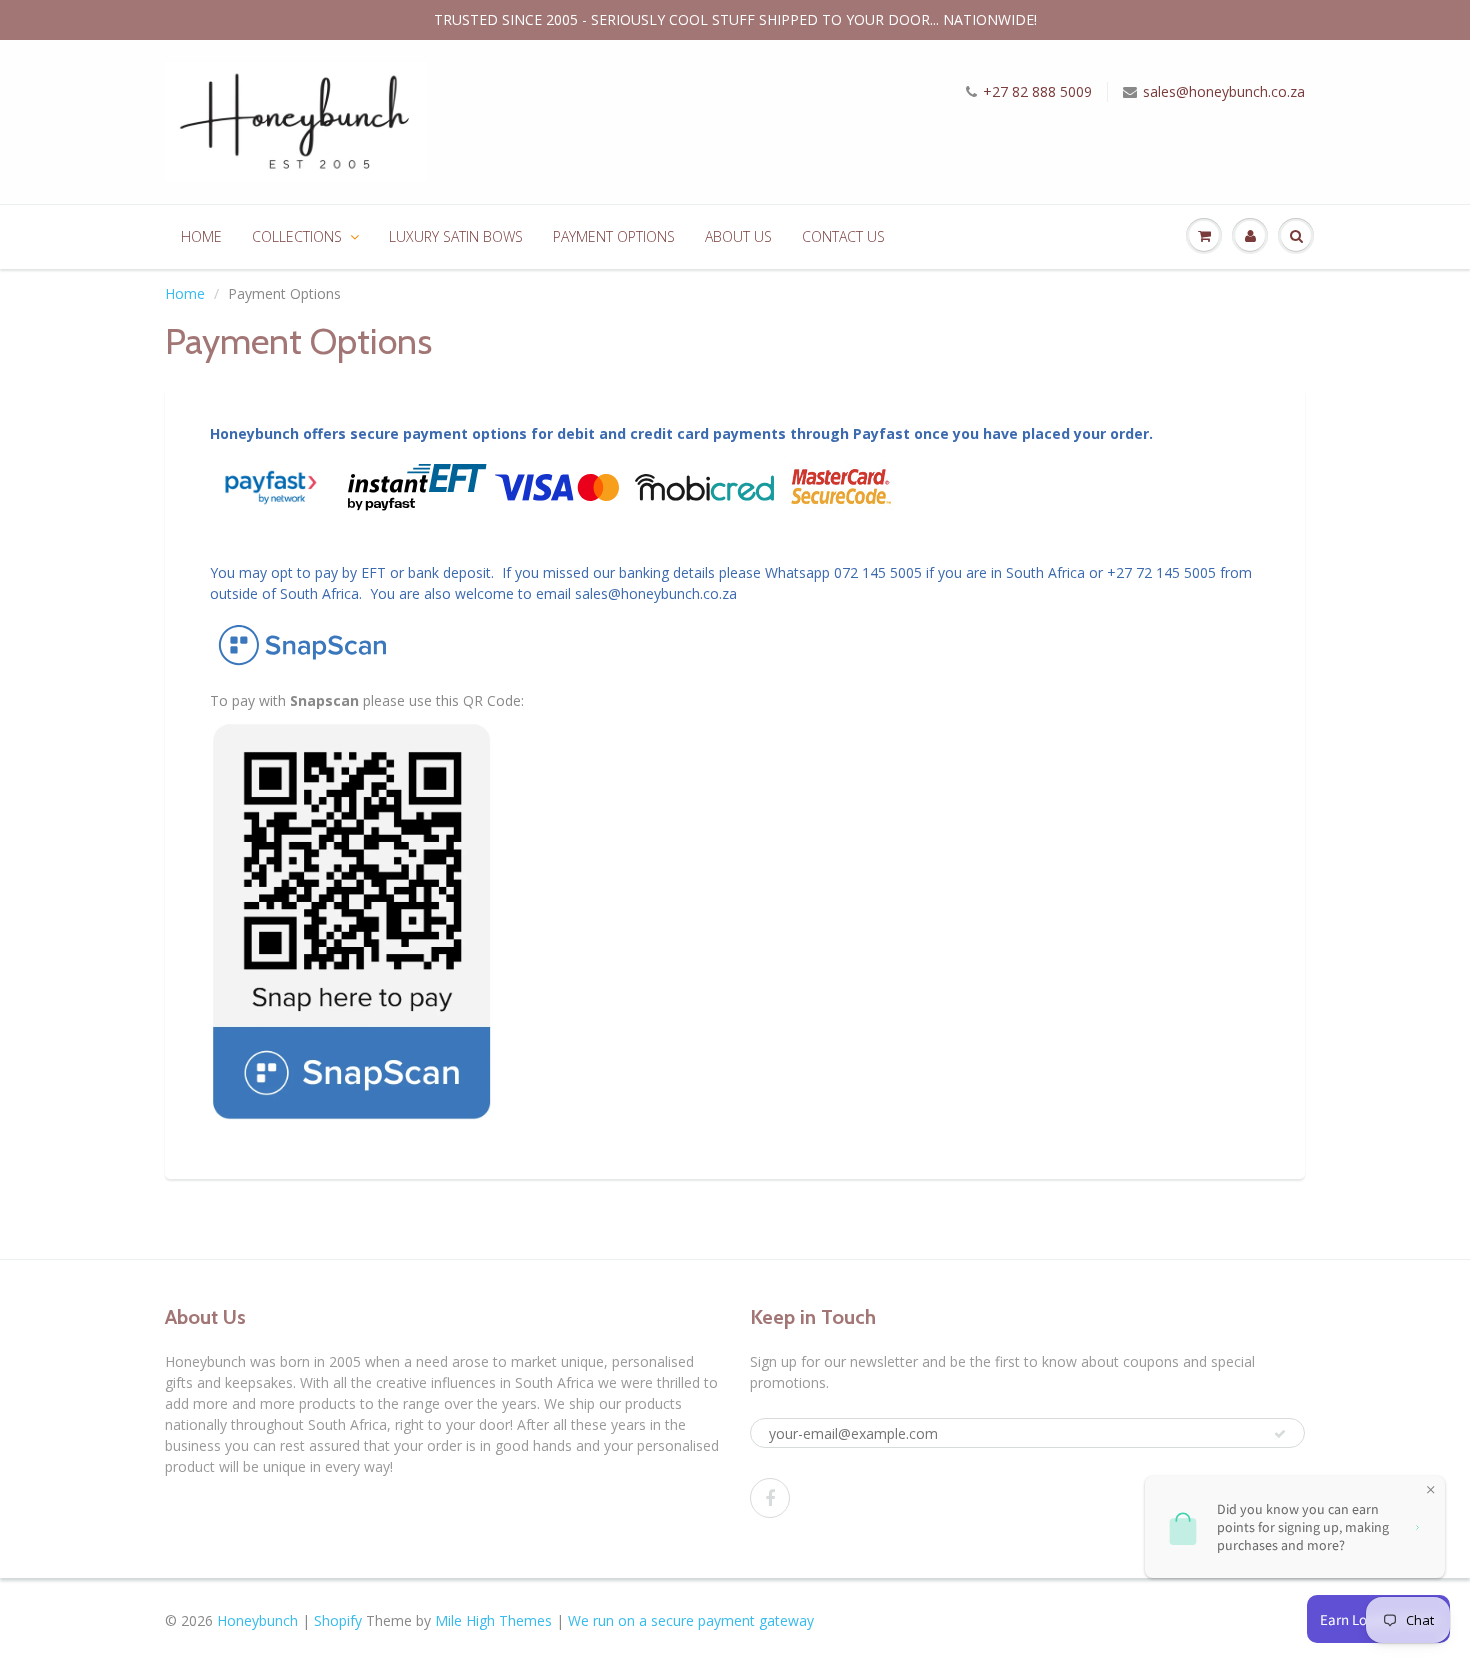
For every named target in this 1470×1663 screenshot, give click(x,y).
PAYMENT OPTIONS (614, 236)
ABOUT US (738, 236)
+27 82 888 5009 (1037, 91)
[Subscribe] (1280, 1434)
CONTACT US (843, 236)
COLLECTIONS (297, 236)
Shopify (338, 1620)
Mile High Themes (493, 1620)
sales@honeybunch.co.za (1224, 91)
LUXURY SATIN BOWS (456, 236)
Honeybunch (257, 1620)
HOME (201, 236)
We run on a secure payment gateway (691, 1620)
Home (185, 293)
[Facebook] (770, 1498)
